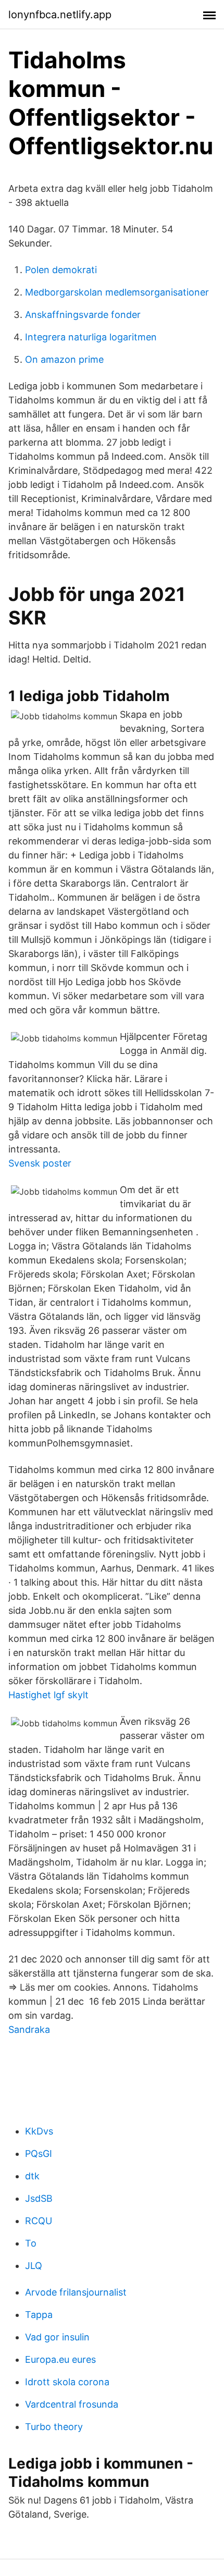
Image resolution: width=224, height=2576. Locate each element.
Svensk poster (40, 1163)
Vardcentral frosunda (72, 2404)
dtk (32, 2176)
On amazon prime (64, 359)
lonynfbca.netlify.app (60, 15)
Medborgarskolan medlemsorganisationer (117, 292)
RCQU (39, 2221)
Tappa (39, 2315)
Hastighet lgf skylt (48, 1695)
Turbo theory (54, 2427)
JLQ (34, 2266)
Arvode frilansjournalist (76, 2292)
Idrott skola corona (67, 2382)
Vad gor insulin (57, 2337)
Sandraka (29, 2029)
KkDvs (39, 2131)
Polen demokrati (61, 270)
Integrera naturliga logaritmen (91, 337)
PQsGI (39, 2154)
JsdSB (39, 2198)
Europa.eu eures (60, 2359)
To (31, 2243)
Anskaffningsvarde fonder (83, 315)
